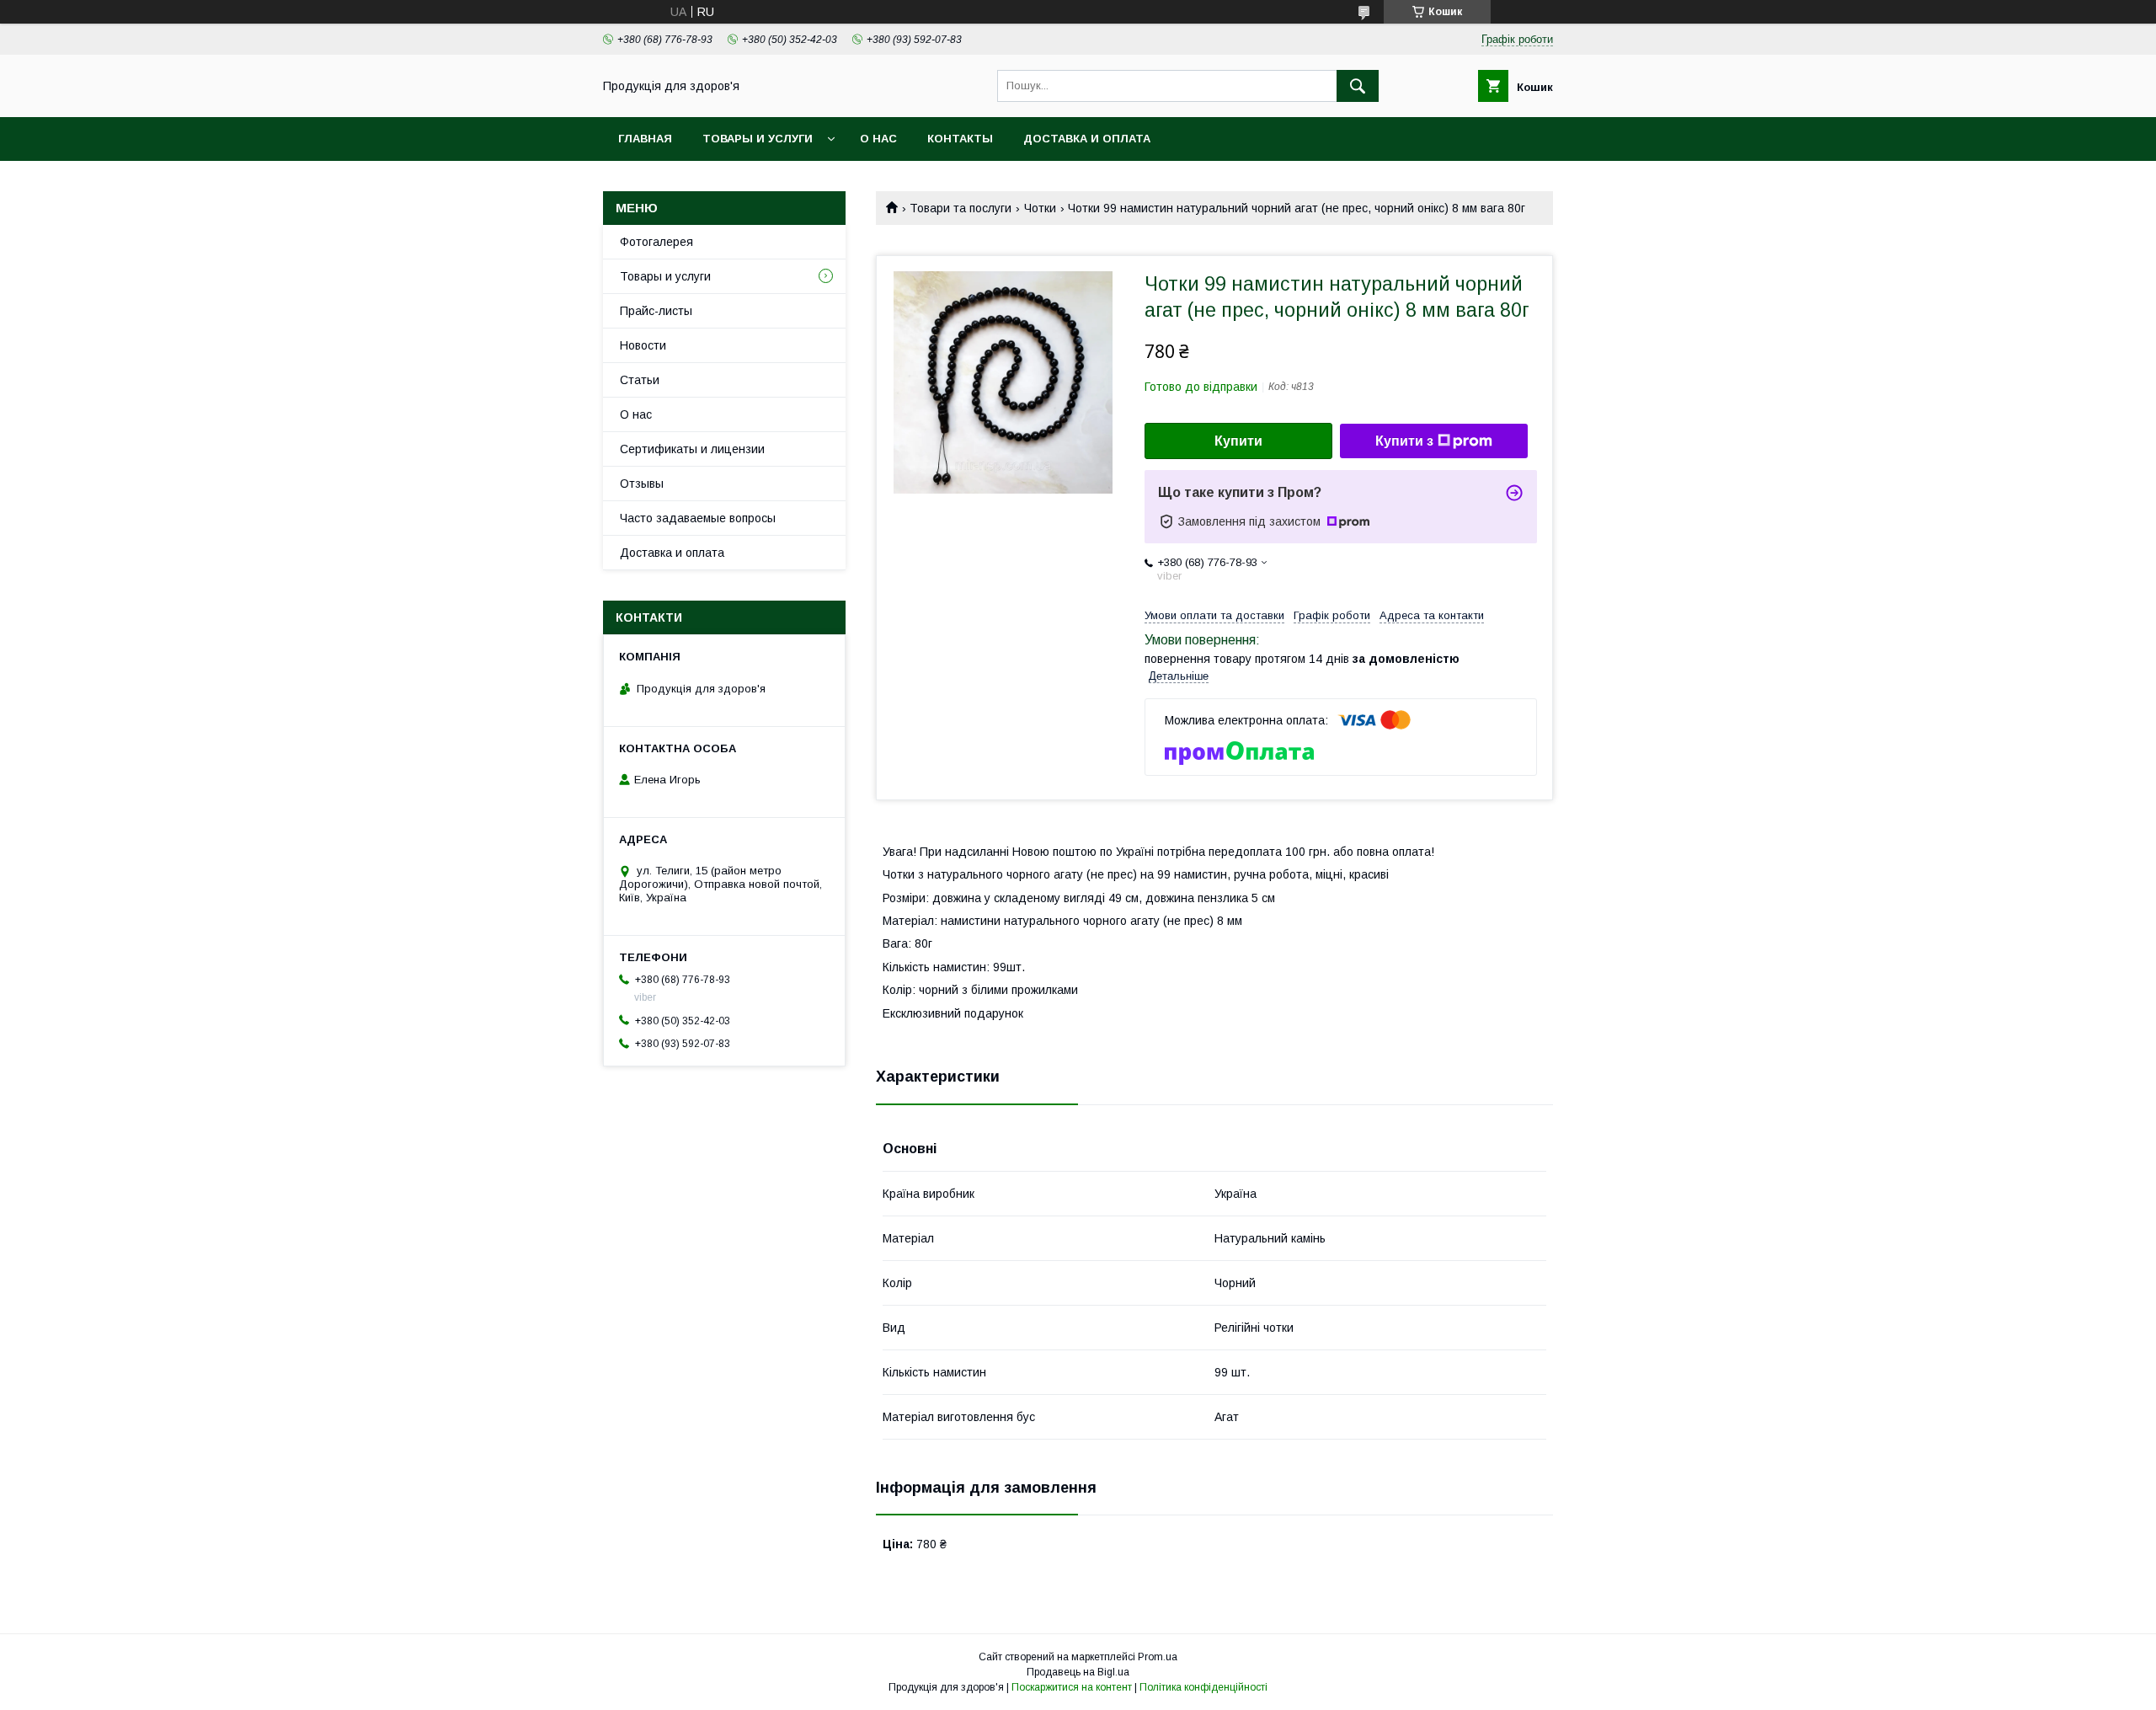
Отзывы (642, 484)
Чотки (1040, 208)
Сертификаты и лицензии (692, 449)
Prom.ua (1158, 1657)
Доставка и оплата (1087, 139)
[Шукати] (1358, 86)
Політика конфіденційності (1203, 1687)
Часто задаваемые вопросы (698, 518)
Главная (645, 139)
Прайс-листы (656, 311)
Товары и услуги (758, 139)
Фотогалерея (656, 242)
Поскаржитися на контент (1072, 1687)
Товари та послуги (961, 208)
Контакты (960, 139)
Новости (643, 345)
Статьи (640, 380)
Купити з (1404, 441)
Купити (1238, 441)
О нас (878, 139)
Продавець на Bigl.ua (1078, 1672)
